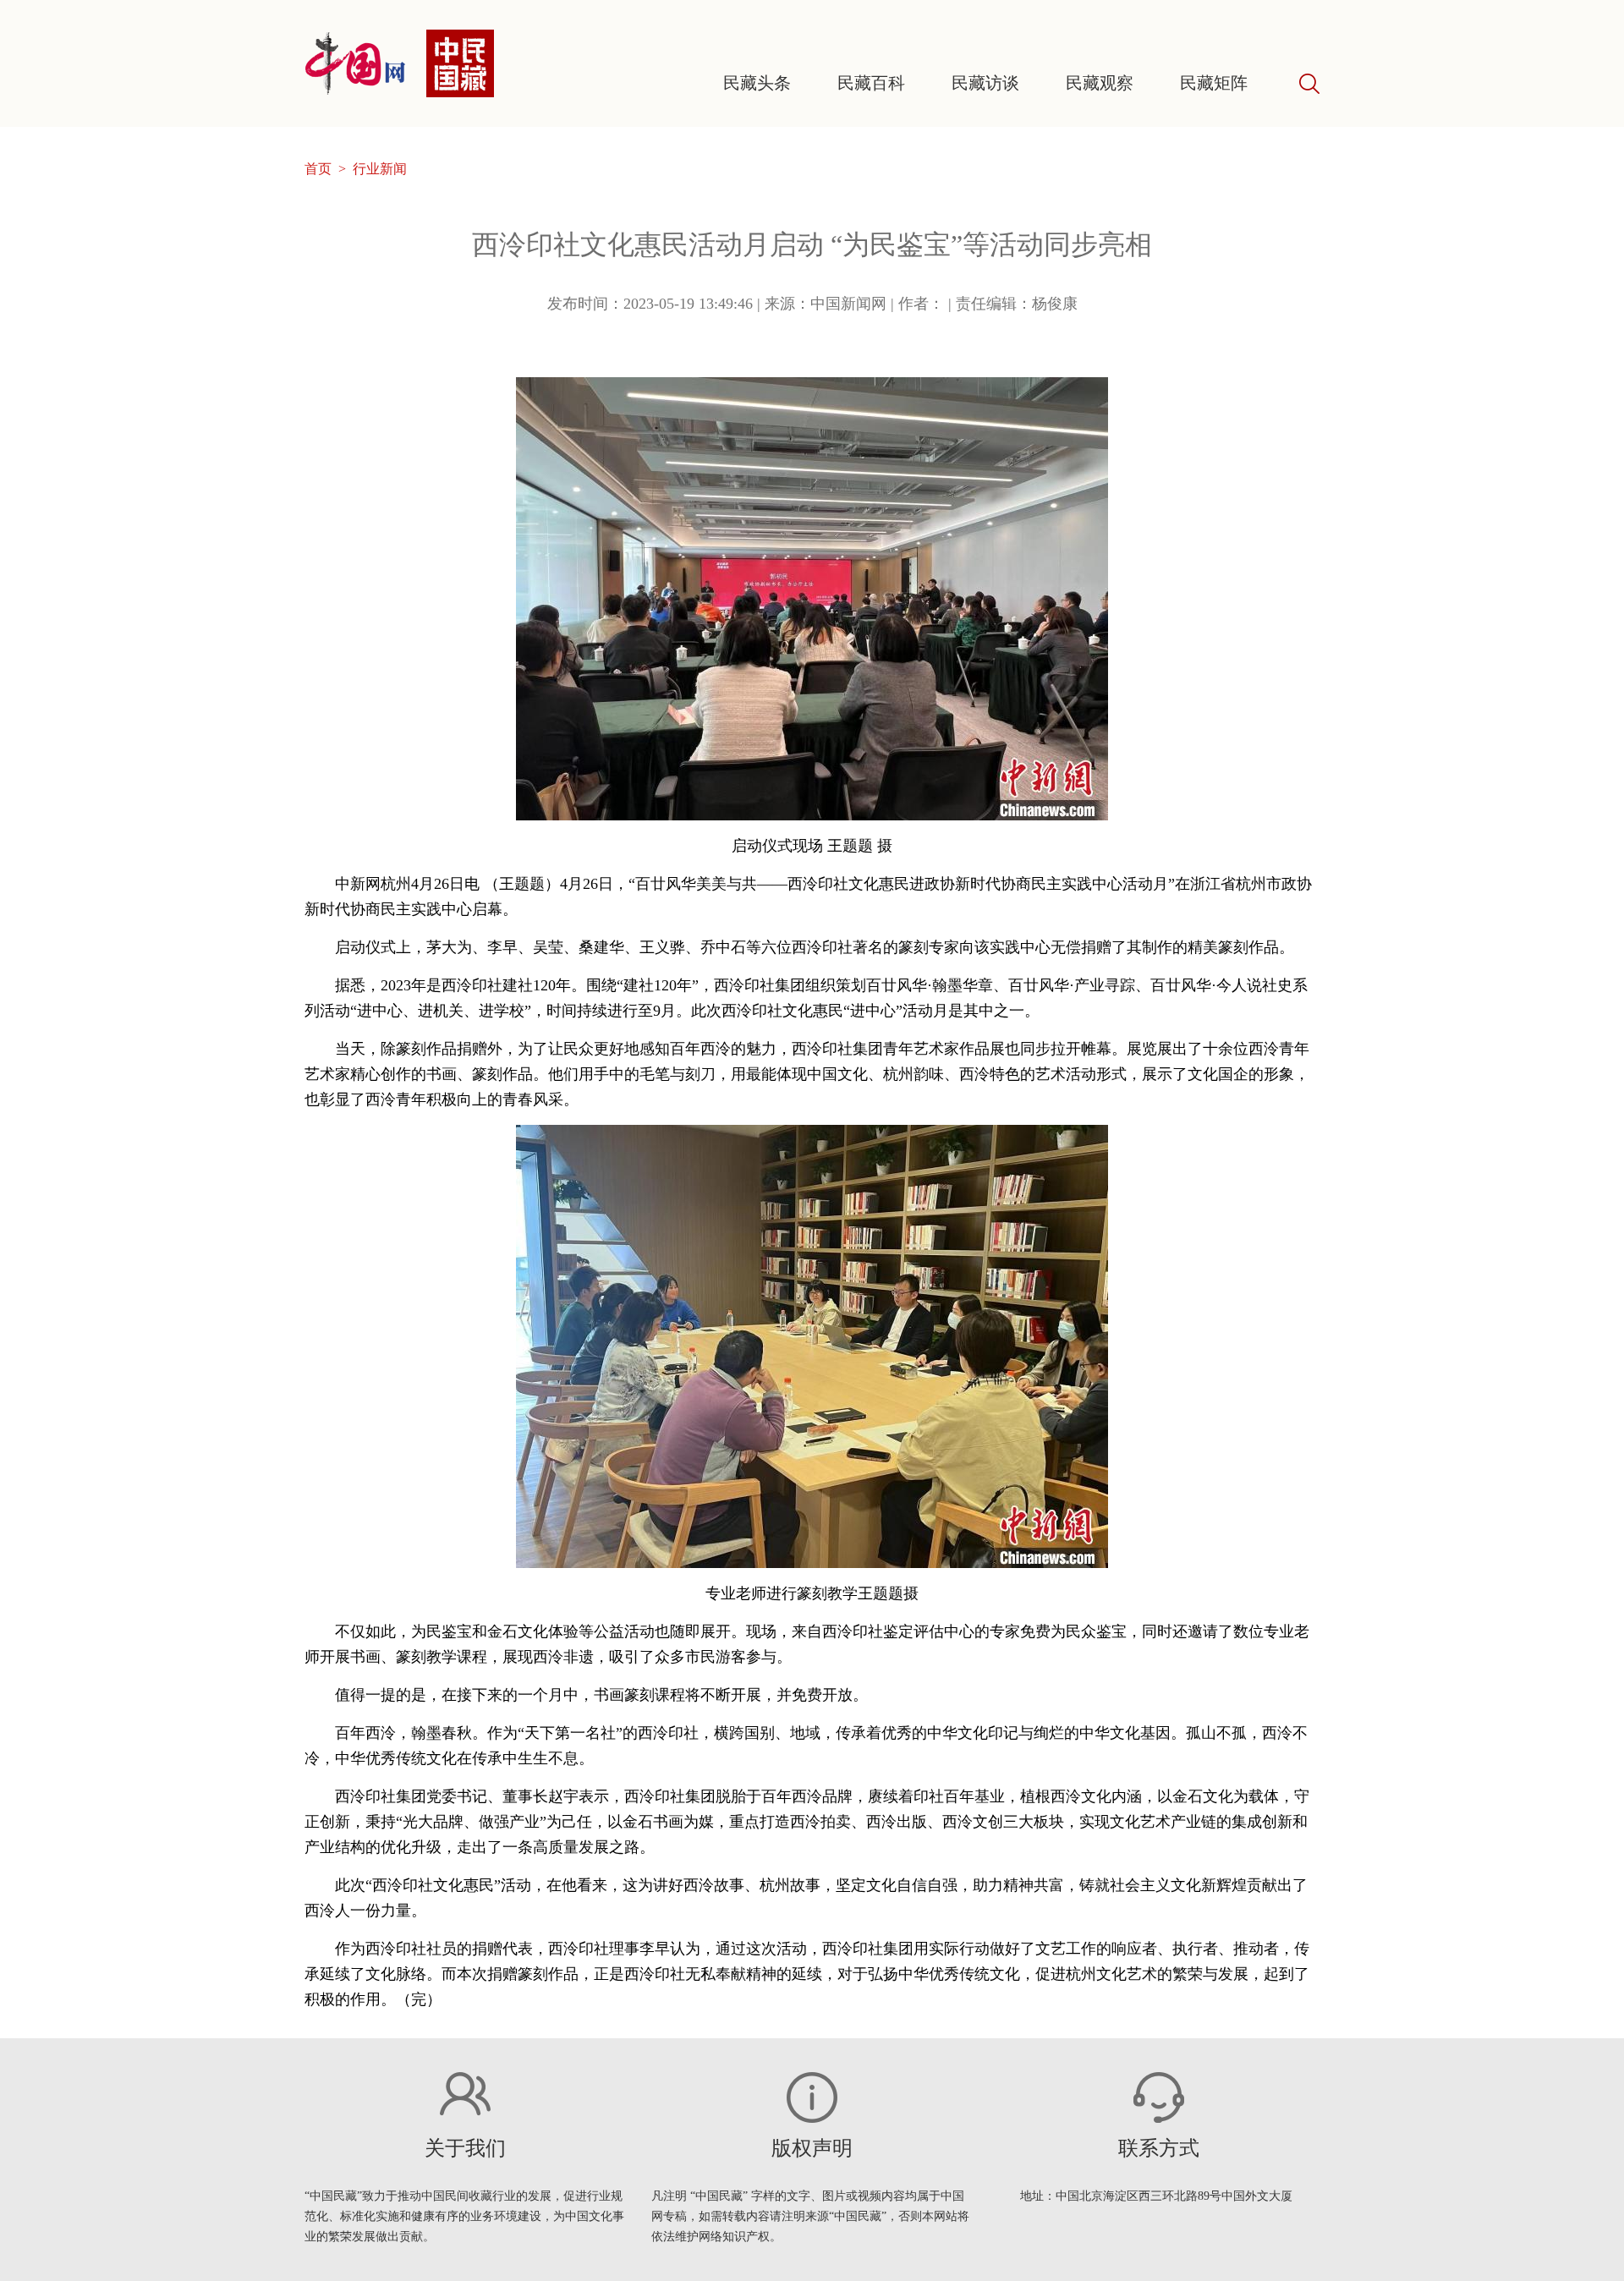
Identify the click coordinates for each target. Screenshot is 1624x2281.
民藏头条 (757, 83)
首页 (318, 169)
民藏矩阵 (1214, 83)
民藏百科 (871, 83)
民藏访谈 (985, 83)
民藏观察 (1100, 83)
